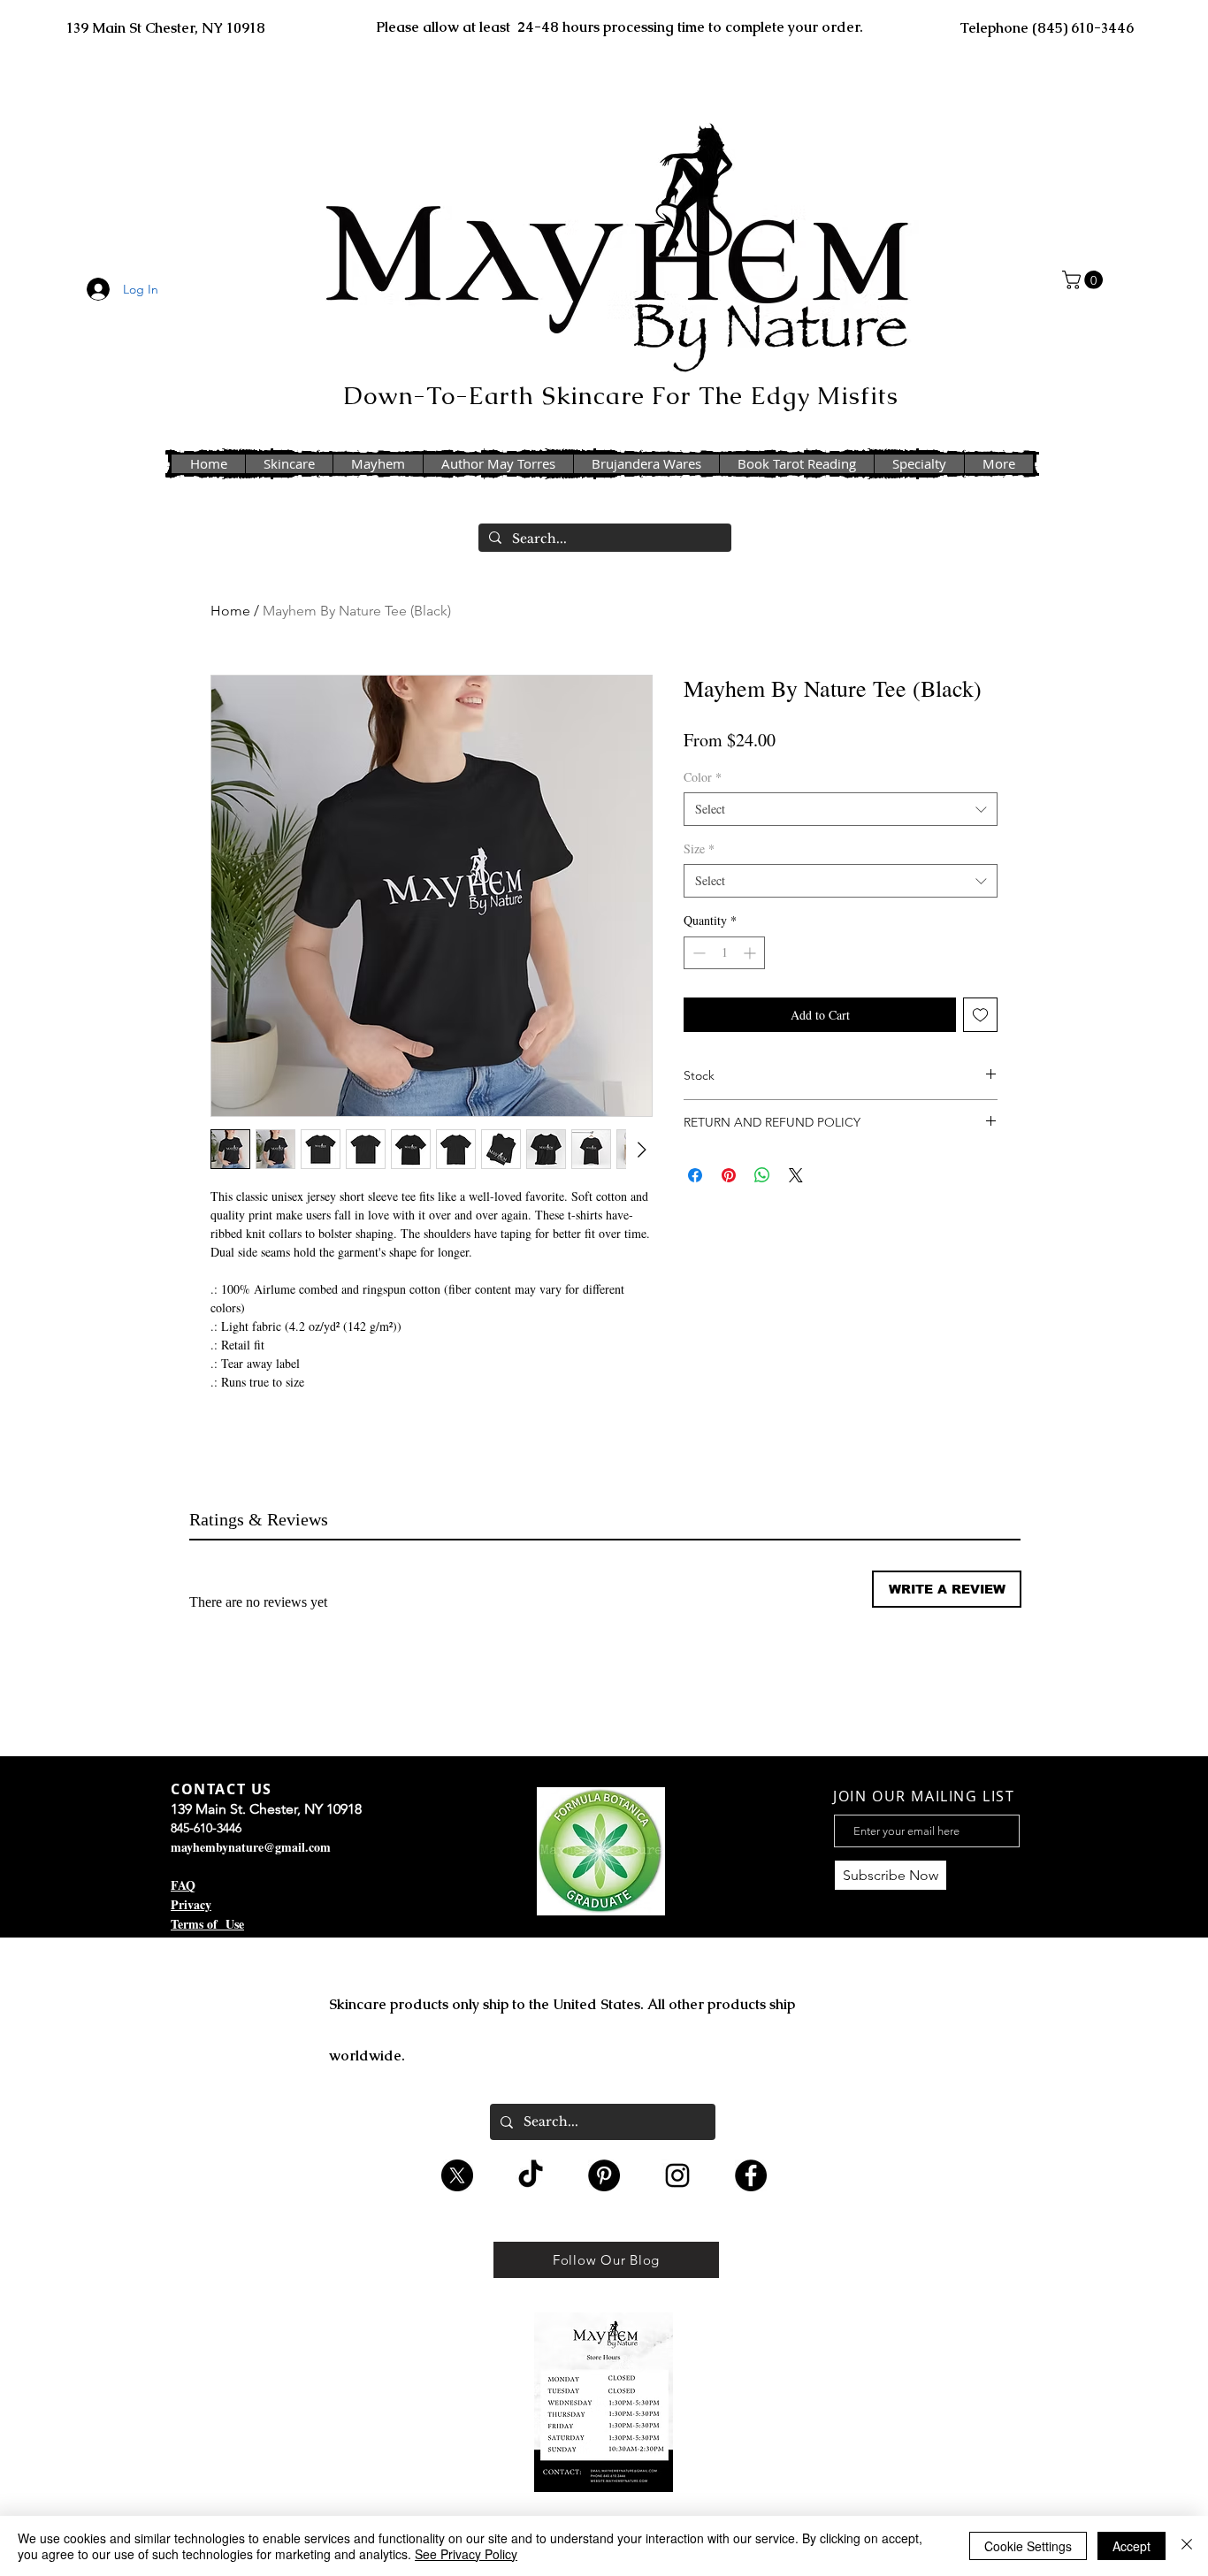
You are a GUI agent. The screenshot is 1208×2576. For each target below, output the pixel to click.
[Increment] (751, 953)
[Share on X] (796, 1175)
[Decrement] (697, 953)
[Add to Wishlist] (980, 1015)
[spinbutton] (724, 953)
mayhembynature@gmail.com (251, 1847)
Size (699, 848)
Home (230, 611)
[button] (1085, 280)
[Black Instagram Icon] (677, 2175)
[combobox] (841, 809)
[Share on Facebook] (695, 1175)
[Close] (1187, 2546)
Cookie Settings (1028, 2546)
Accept (1132, 2546)
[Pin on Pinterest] (729, 1175)
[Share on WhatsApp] (762, 1175)
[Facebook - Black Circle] (751, 2175)
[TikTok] (531, 2175)
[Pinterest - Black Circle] (604, 2175)
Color (703, 777)
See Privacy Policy (466, 2554)
